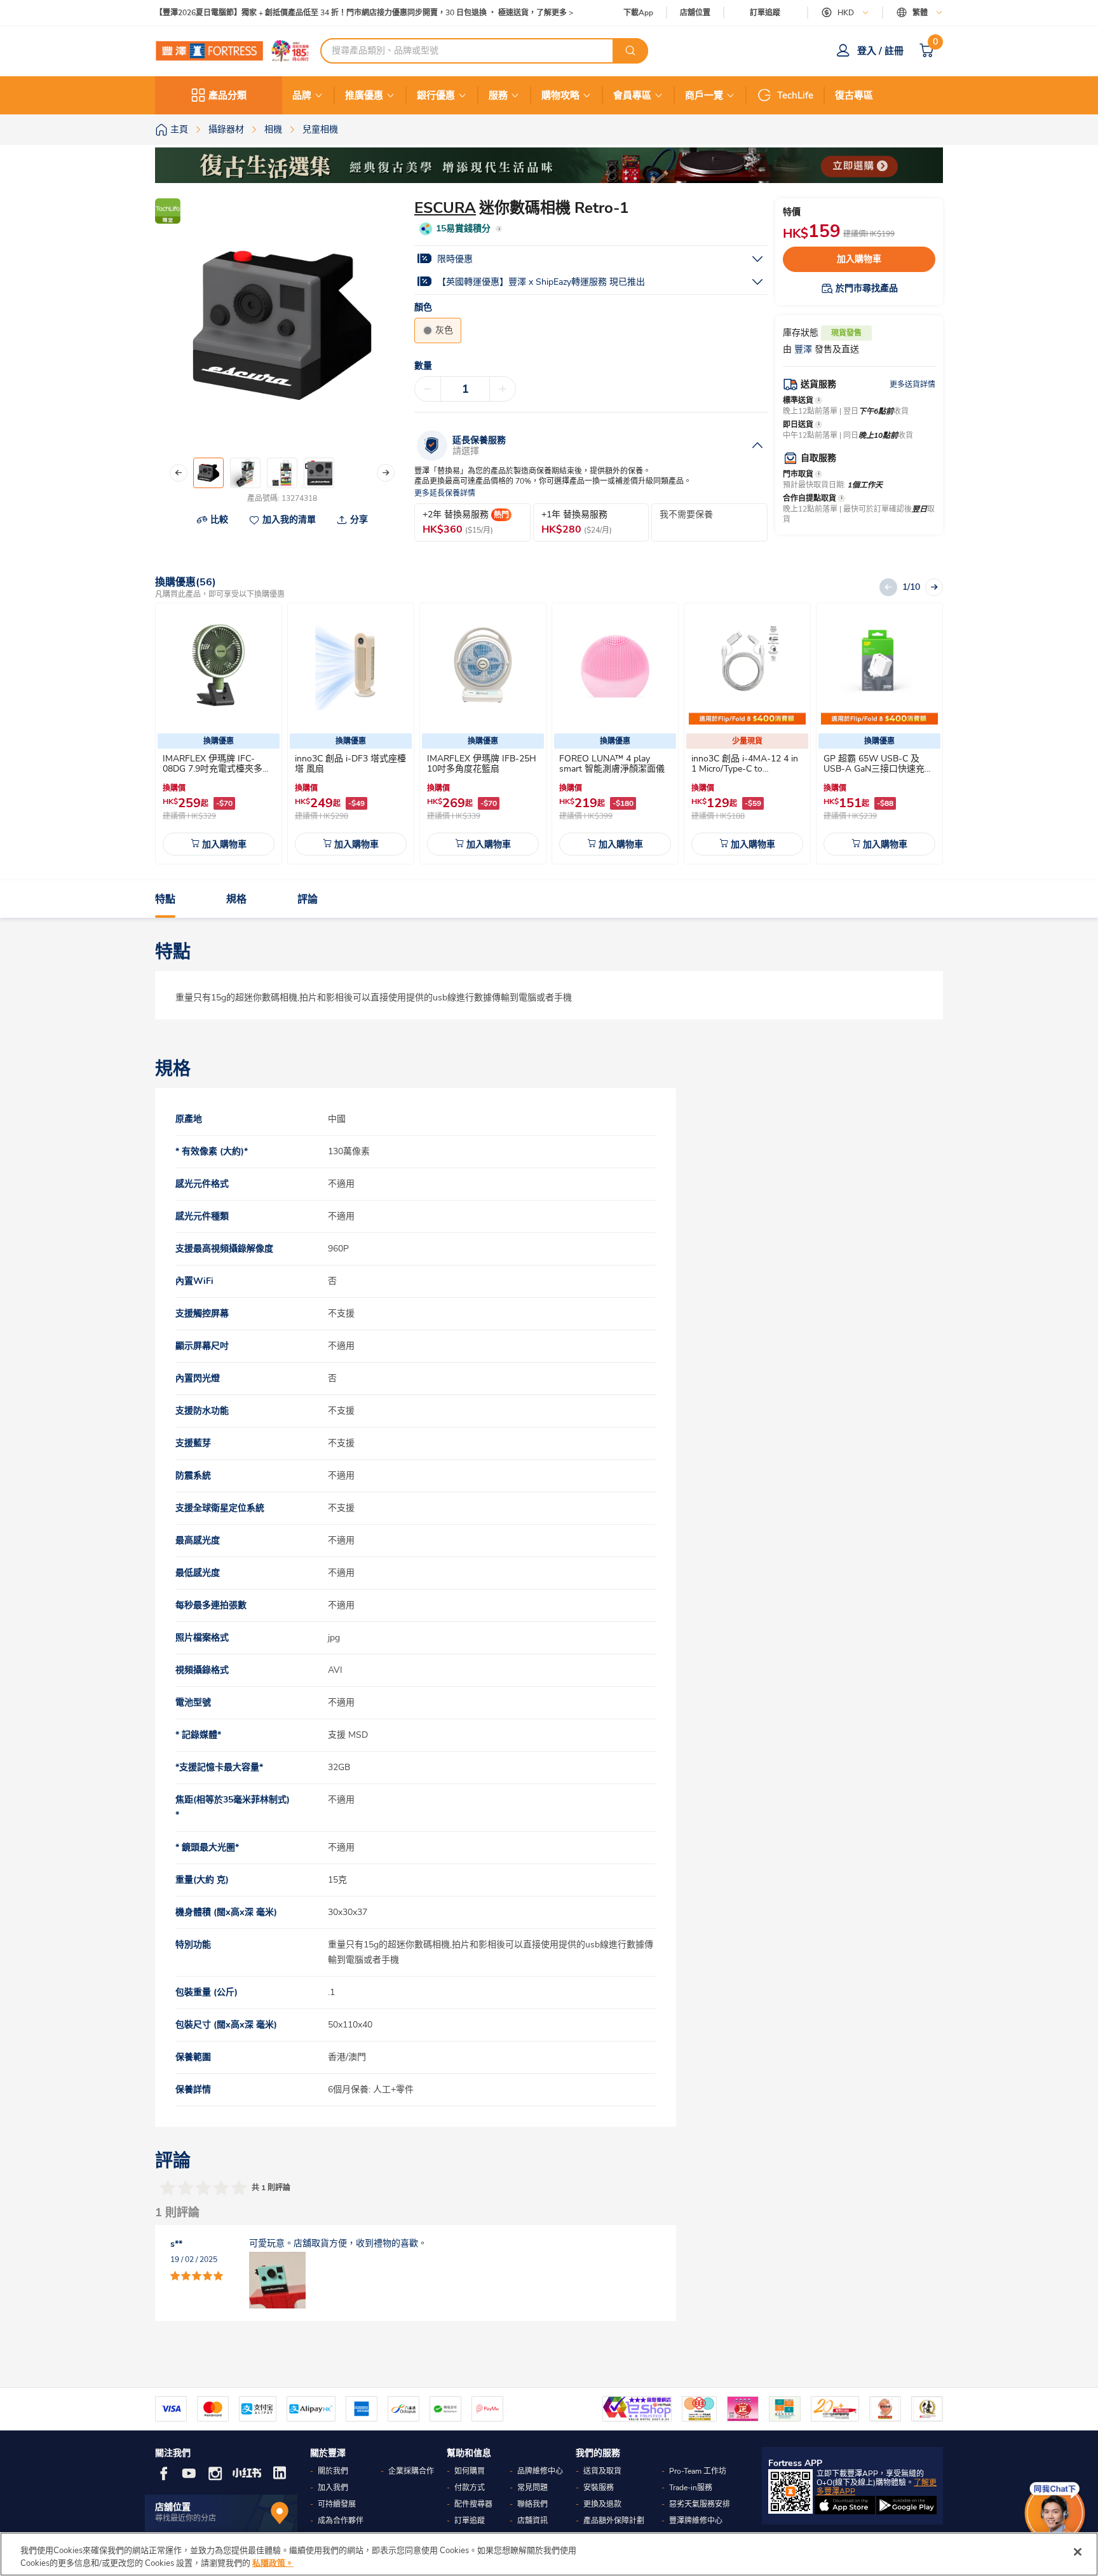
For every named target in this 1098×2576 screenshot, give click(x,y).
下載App (638, 13)
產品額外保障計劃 (614, 2521)
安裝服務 (599, 2488)
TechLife (795, 95)
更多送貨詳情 (912, 385)
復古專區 (854, 95)
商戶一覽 (704, 95)
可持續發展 (337, 2504)
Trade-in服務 (691, 2488)
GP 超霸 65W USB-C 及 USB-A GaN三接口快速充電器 (878, 769)
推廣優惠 (364, 95)
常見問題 (532, 2488)
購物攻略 (560, 95)
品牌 (302, 95)
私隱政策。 (273, 2563)
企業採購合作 (411, 2471)
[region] (549, 2554)
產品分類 (227, 95)
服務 (498, 95)
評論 (308, 899)
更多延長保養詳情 (445, 494)
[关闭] (1078, 2552)
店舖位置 (695, 13)
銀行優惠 (436, 95)
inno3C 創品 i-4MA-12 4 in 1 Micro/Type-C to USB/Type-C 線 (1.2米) (745, 769)
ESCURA (445, 208)
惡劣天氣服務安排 (700, 2504)
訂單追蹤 (765, 13)
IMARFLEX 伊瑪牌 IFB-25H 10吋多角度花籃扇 (482, 764)
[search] (630, 51)
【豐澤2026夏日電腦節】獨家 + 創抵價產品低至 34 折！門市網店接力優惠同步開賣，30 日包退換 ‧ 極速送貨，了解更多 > (364, 13)
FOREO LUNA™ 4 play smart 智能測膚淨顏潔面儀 (612, 764)
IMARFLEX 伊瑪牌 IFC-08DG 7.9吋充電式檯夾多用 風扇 (217, 769)
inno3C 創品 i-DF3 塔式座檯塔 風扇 (350, 764)
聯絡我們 (532, 2504)
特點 (165, 899)
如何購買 (470, 2471)
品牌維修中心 (540, 2471)
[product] (219, 666)
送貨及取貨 (602, 2471)
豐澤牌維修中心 (696, 2521)
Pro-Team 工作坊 (698, 2471)
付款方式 (470, 2488)
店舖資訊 (532, 2521)
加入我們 (333, 2488)
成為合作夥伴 (341, 2521)
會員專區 (632, 95)
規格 (236, 899)
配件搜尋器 (473, 2504)
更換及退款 (602, 2504)
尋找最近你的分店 (186, 2518)
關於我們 (333, 2471)
